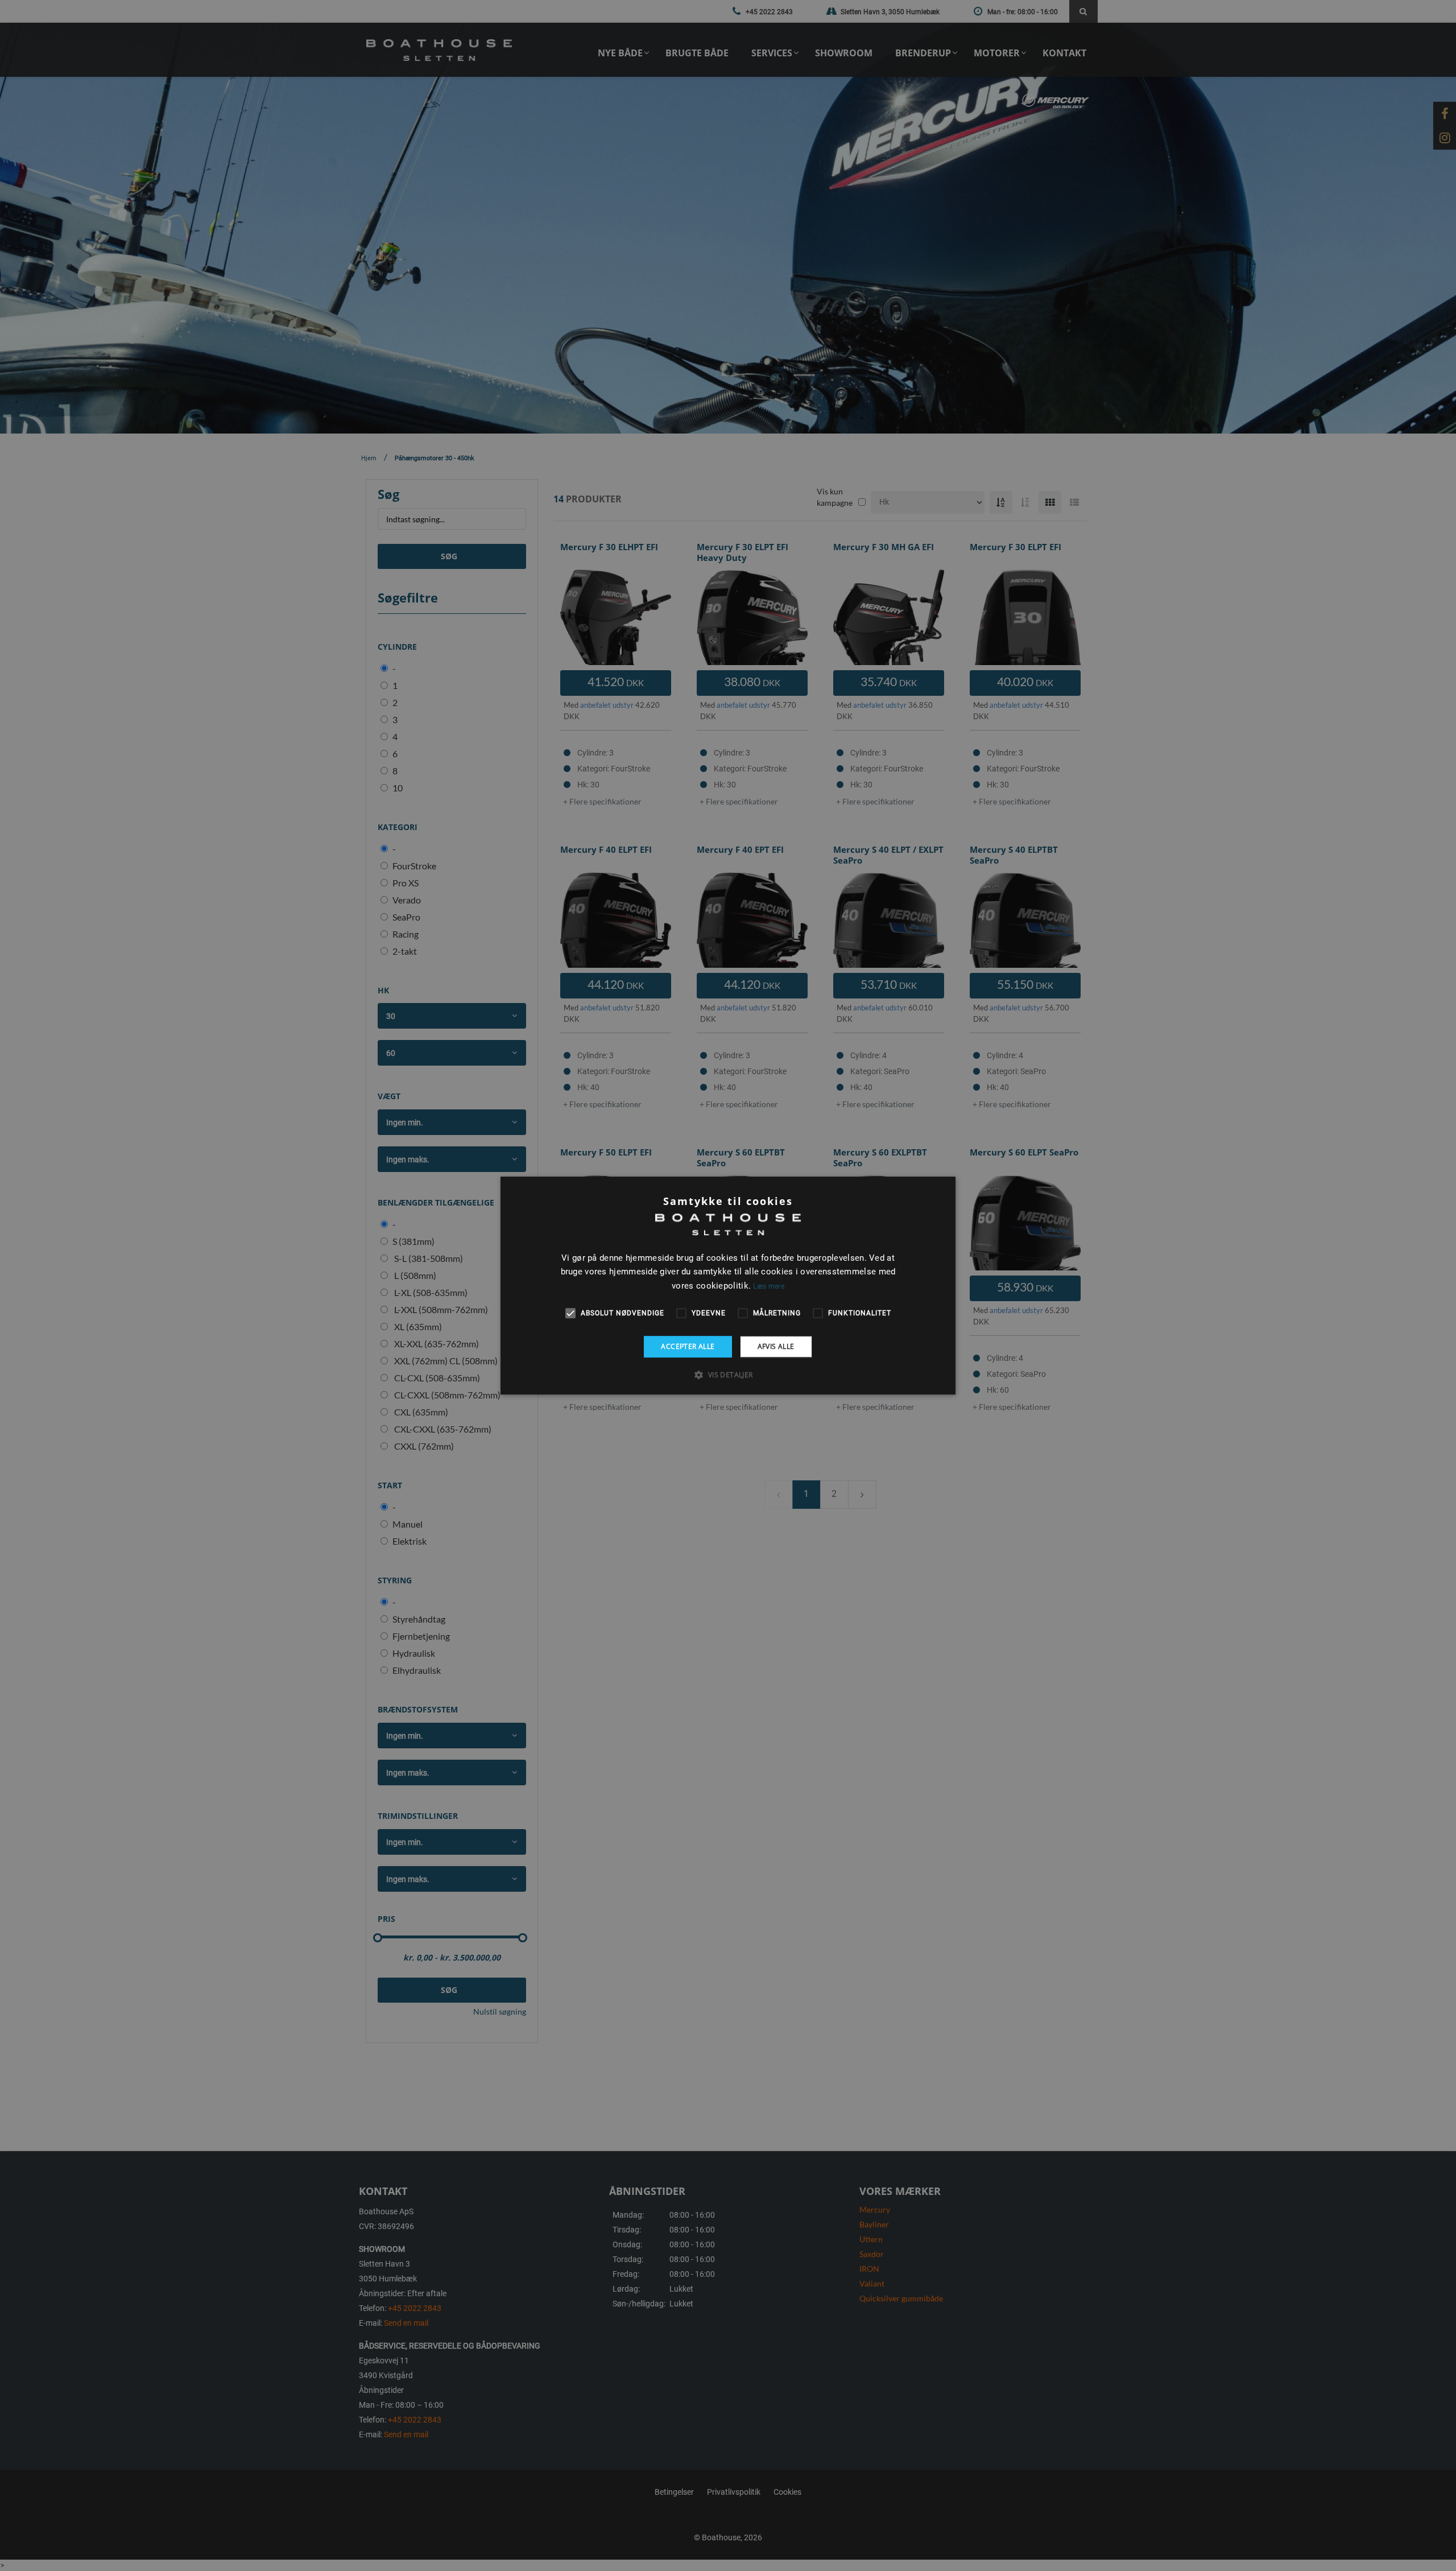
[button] (728, 1375)
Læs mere (768, 1286)
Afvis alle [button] (776, 1346)
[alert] (728, 1285)
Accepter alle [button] (688, 1346)
